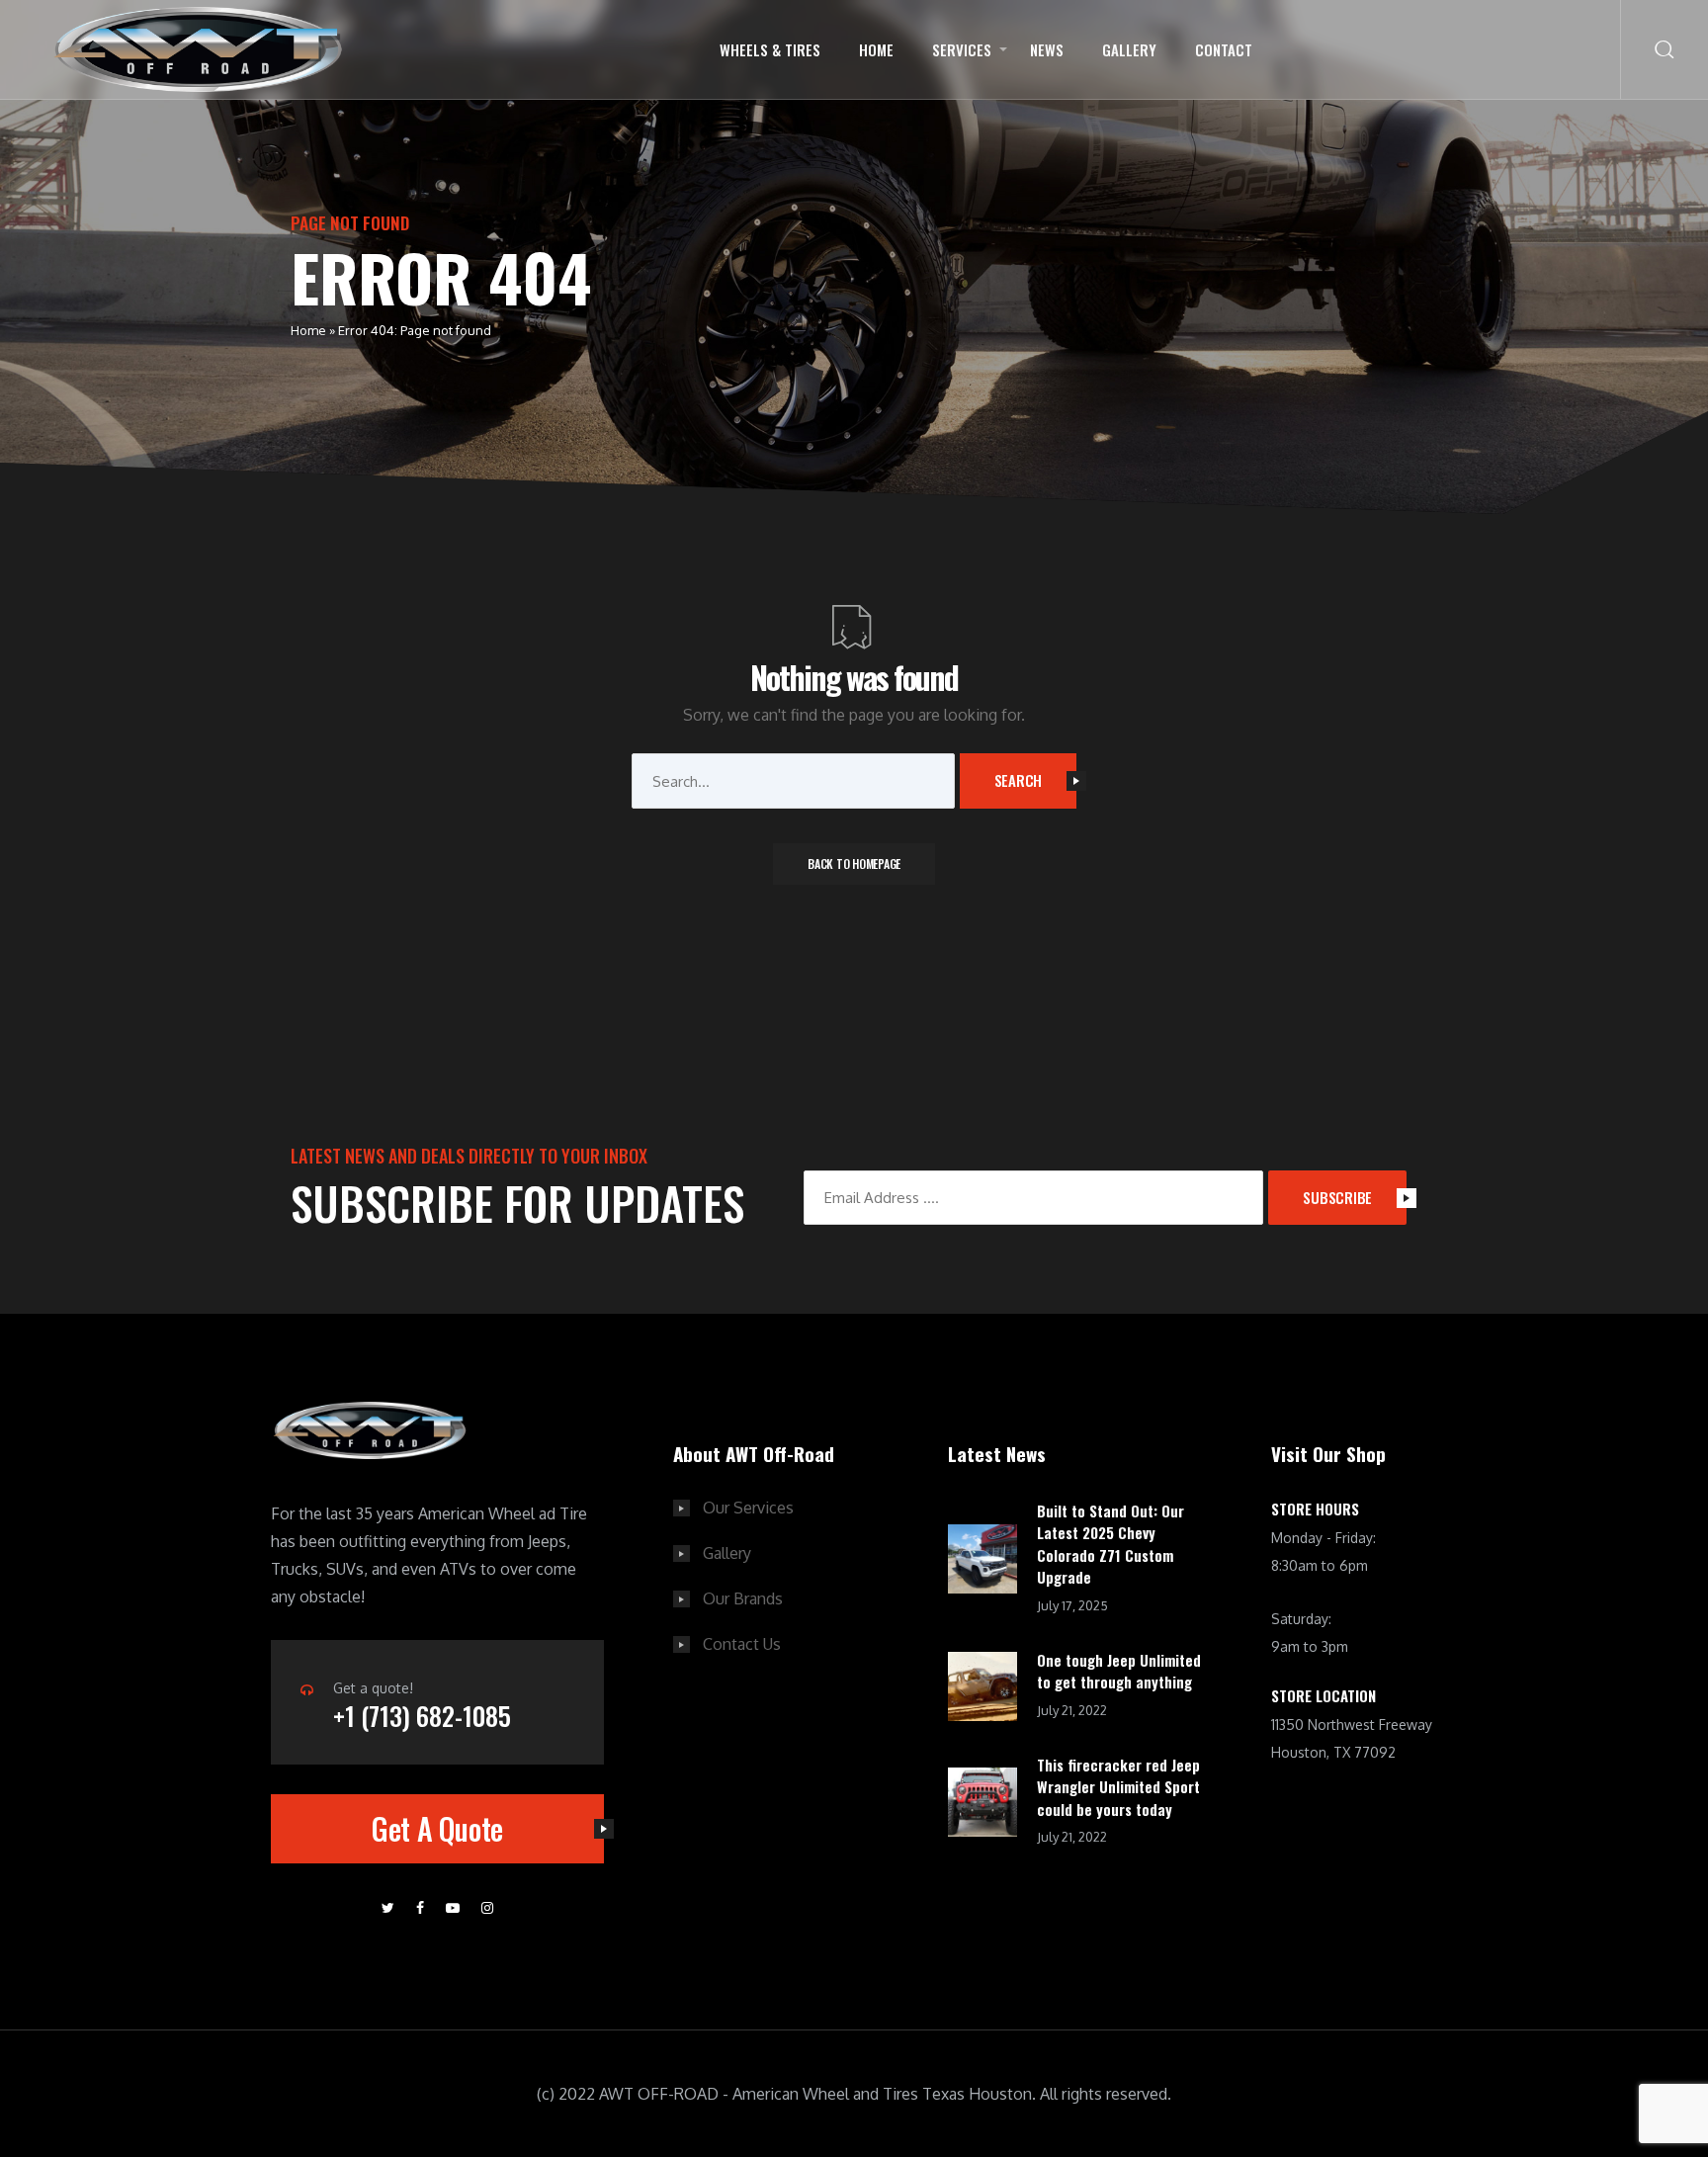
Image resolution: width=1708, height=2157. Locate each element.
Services (962, 49)
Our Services (748, 1508)
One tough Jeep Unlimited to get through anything (1119, 1671)
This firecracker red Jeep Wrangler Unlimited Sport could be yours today (1118, 1787)
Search (1019, 780)
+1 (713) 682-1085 (422, 1716)
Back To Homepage (854, 863)
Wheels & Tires (770, 49)
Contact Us (742, 1644)
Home (876, 49)
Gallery (1129, 49)
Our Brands (743, 1598)
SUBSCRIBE (1337, 1197)
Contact (1224, 49)
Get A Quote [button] (437, 1828)
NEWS (1047, 49)
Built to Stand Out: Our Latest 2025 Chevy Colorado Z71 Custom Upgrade (1110, 1544)
